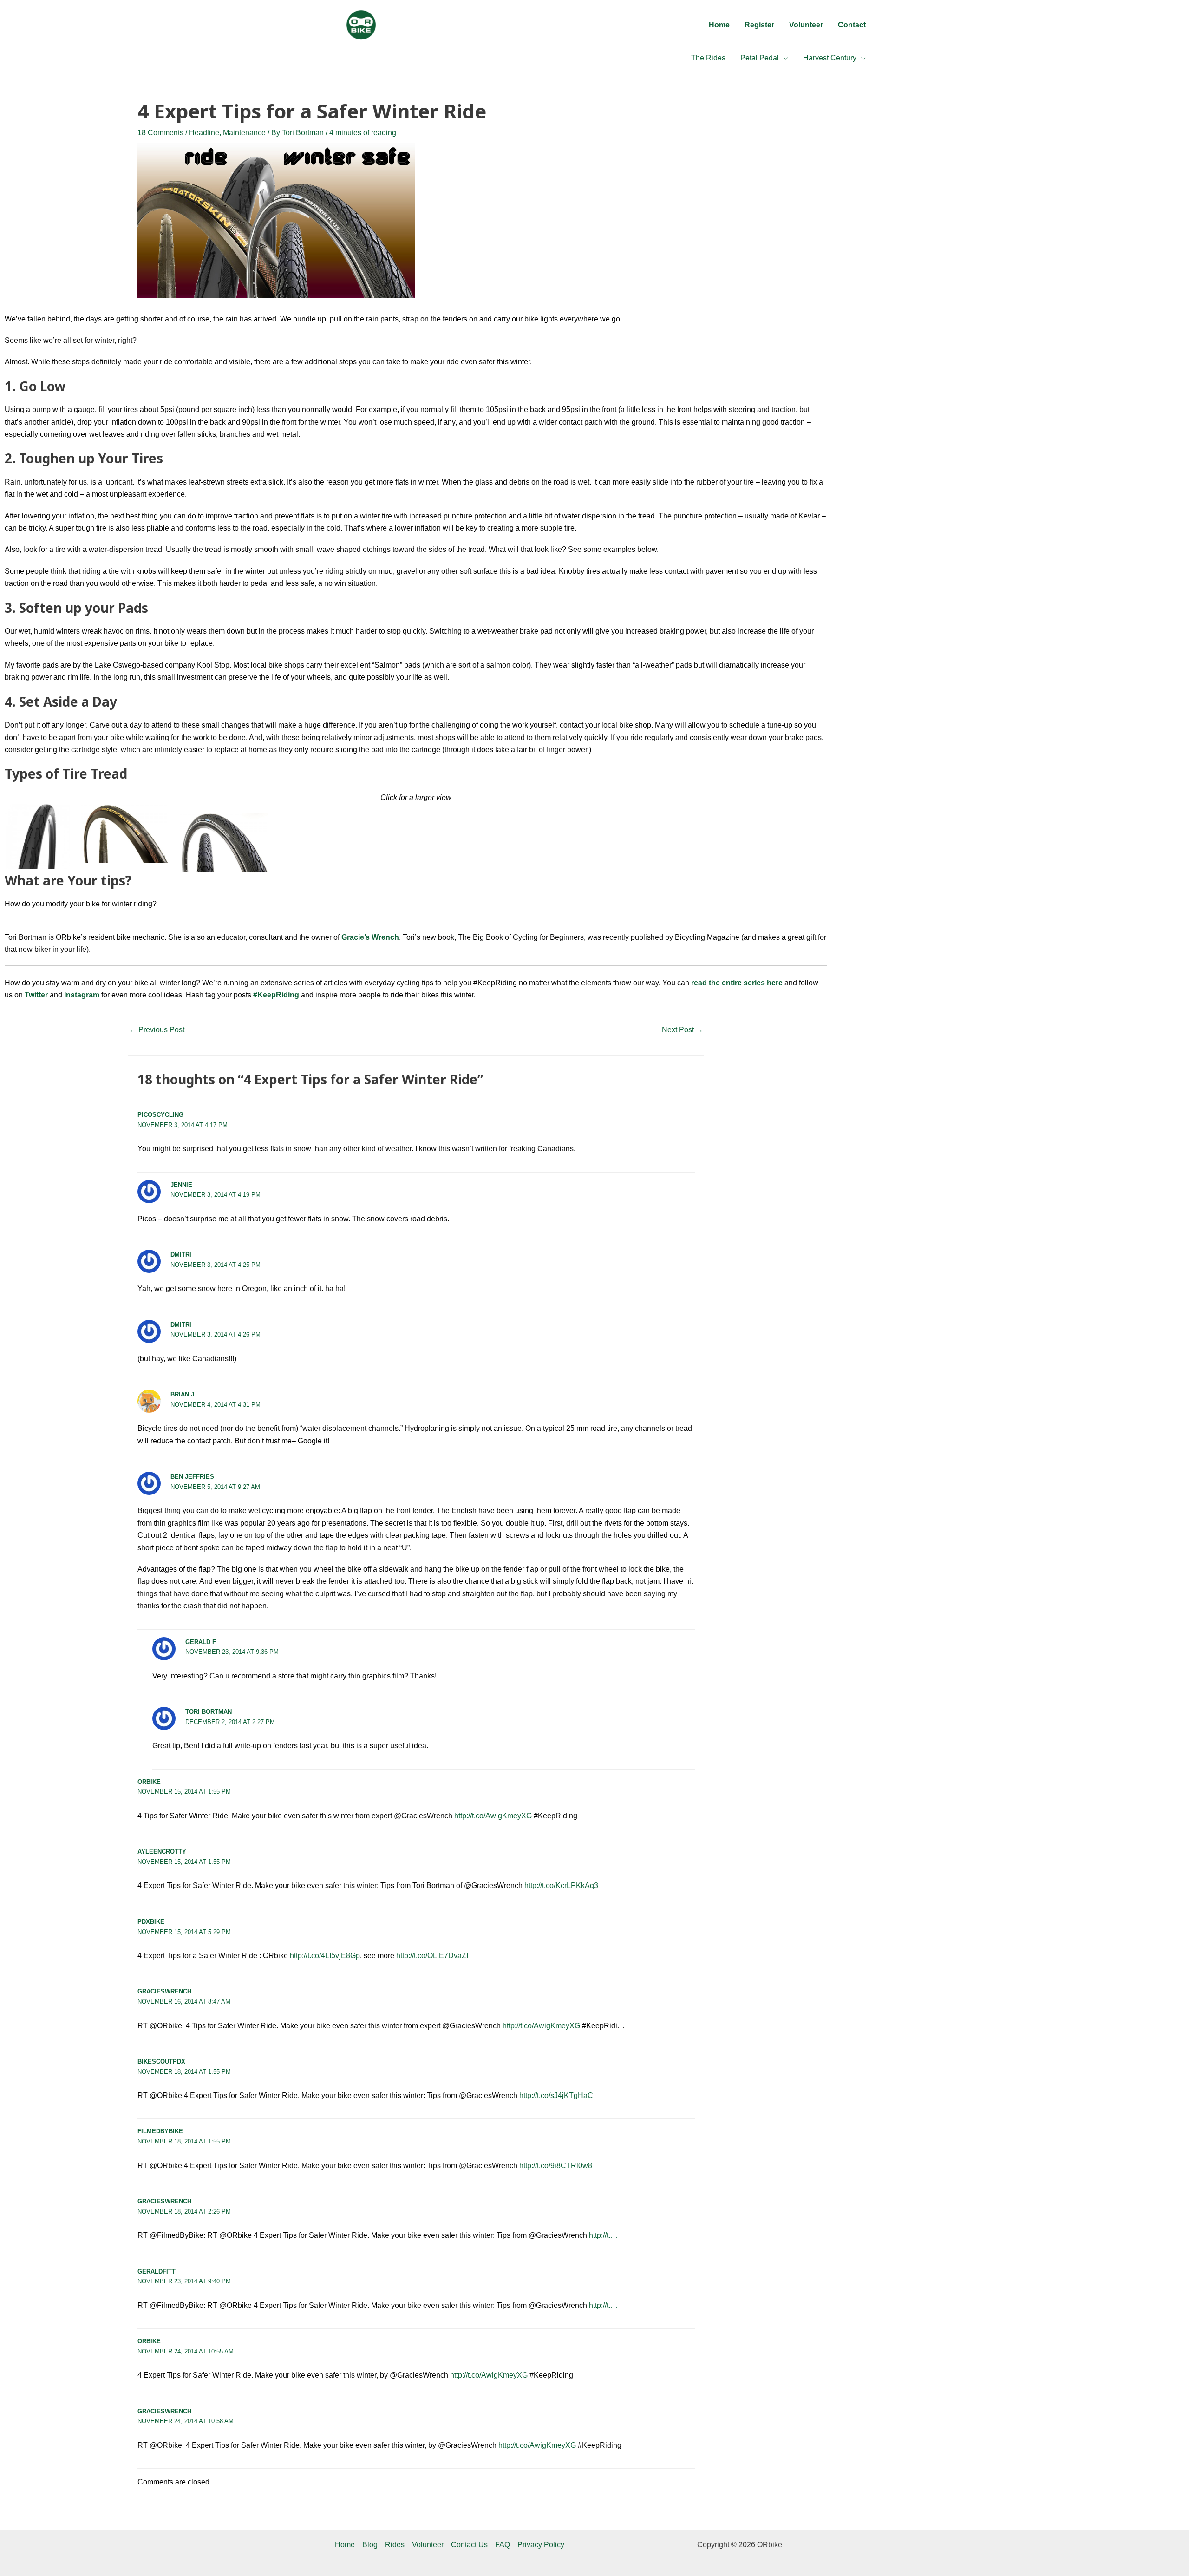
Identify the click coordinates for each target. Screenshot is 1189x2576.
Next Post (683, 1030)
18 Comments (160, 133)
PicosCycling (160, 1115)
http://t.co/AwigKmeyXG (493, 1816)
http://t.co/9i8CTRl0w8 (556, 2166)
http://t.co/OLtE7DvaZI (432, 1956)
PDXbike (151, 1922)
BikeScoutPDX (161, 2061)
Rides (395, 2545)
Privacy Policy (541, 2545)
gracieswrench (164, 1991)
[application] (784, 58)
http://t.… (603, 2235)
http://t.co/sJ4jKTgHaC (556, 2095)
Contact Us (469, 2545)
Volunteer (428, 2545)
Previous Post (157, 1030)
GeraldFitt (157, 2271)
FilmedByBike (160, 2131)
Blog (370, 2545)
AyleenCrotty (162, 1852)
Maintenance (244, 133)
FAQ (503, 2545)
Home (345, 2545)
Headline (204, 133)
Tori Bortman (209, 1712)
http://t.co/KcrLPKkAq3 (561, 1885)
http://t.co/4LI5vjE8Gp (325, 1956)
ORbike (149, 1782)
